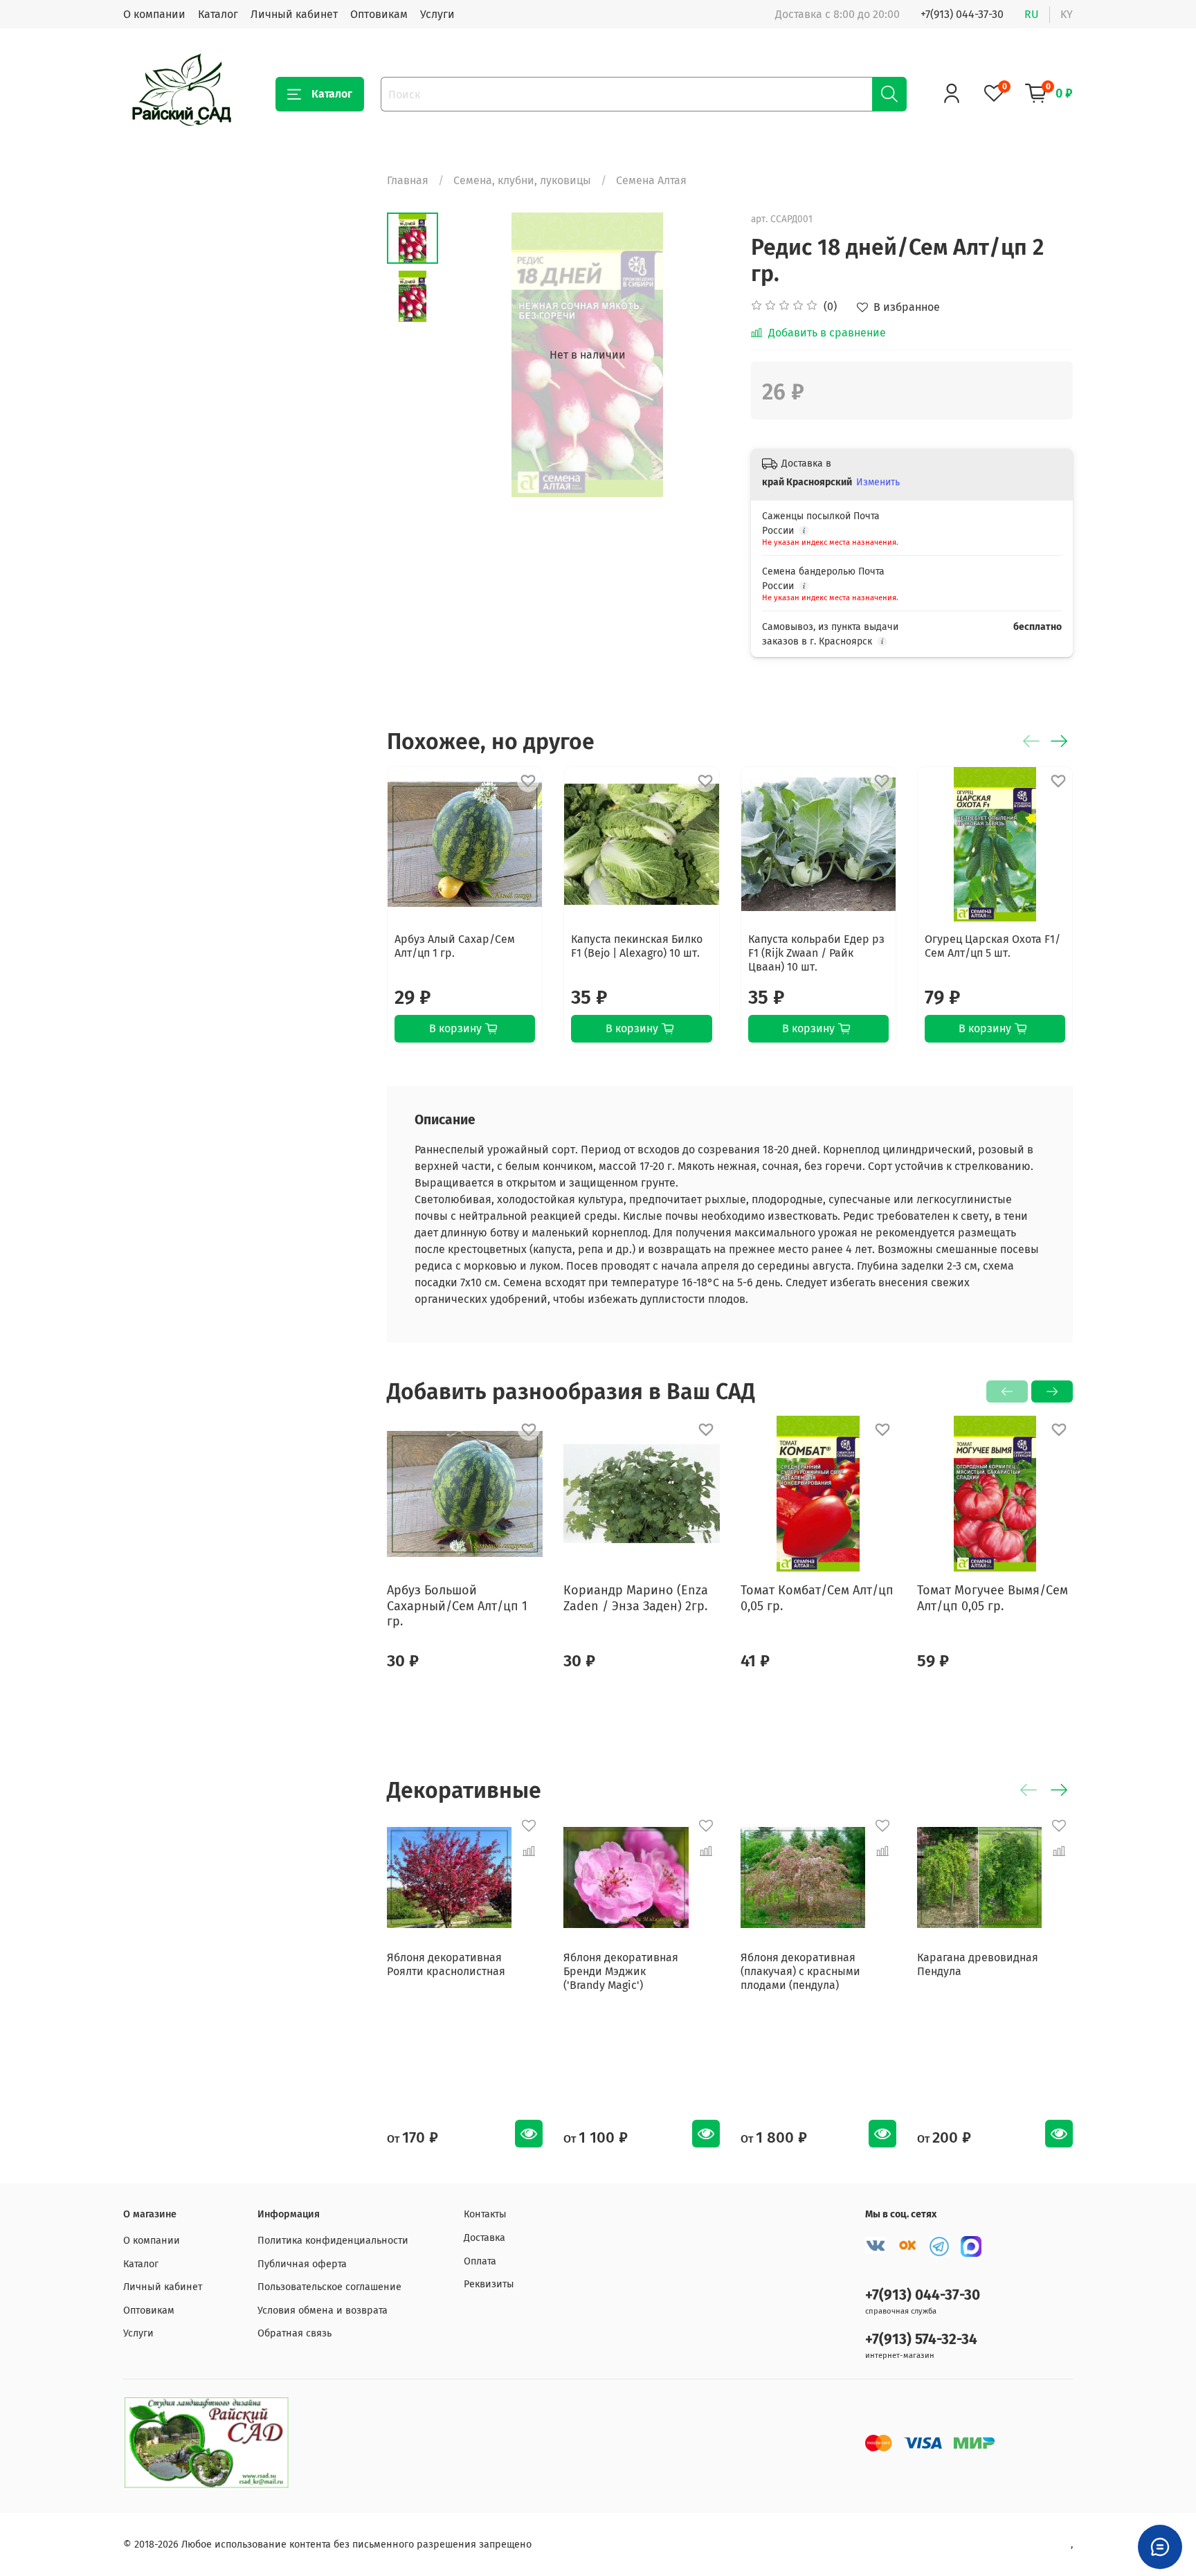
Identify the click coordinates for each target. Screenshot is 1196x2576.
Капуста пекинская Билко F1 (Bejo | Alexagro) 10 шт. (637, 946)
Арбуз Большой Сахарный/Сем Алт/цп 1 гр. (457, 1606)
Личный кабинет (294, 14)
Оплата (480, 2261)
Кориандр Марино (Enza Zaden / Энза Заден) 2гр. (636, 1599)
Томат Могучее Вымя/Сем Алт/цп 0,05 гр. (993, 1599)
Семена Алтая (651, 180)
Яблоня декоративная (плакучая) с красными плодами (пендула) (800, 1971)
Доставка (484, 2238)
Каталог (218, 14)
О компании (154, 14)
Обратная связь (295, 2333)
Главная (408, 180)
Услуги (437, 14)
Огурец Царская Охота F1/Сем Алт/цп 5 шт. (993, 946)
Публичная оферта (302, 2264)
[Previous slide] (473, 355)
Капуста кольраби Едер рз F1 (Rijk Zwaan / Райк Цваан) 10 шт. (816, 953)
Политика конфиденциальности (333, 2241)
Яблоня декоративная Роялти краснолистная (446, 1964)
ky (1067, 14)
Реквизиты (489, 2284)
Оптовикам (379, 14)
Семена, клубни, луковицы (522, 180)
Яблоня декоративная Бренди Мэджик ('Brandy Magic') (621, 1971)
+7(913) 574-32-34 (921, 2340)
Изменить (878, 482)
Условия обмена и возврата (323, 2311)
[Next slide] (703, 355)
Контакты (485, 2214)
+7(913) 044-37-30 (962, 14)
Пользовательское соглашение (329, 2287)
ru (1032, 14)
